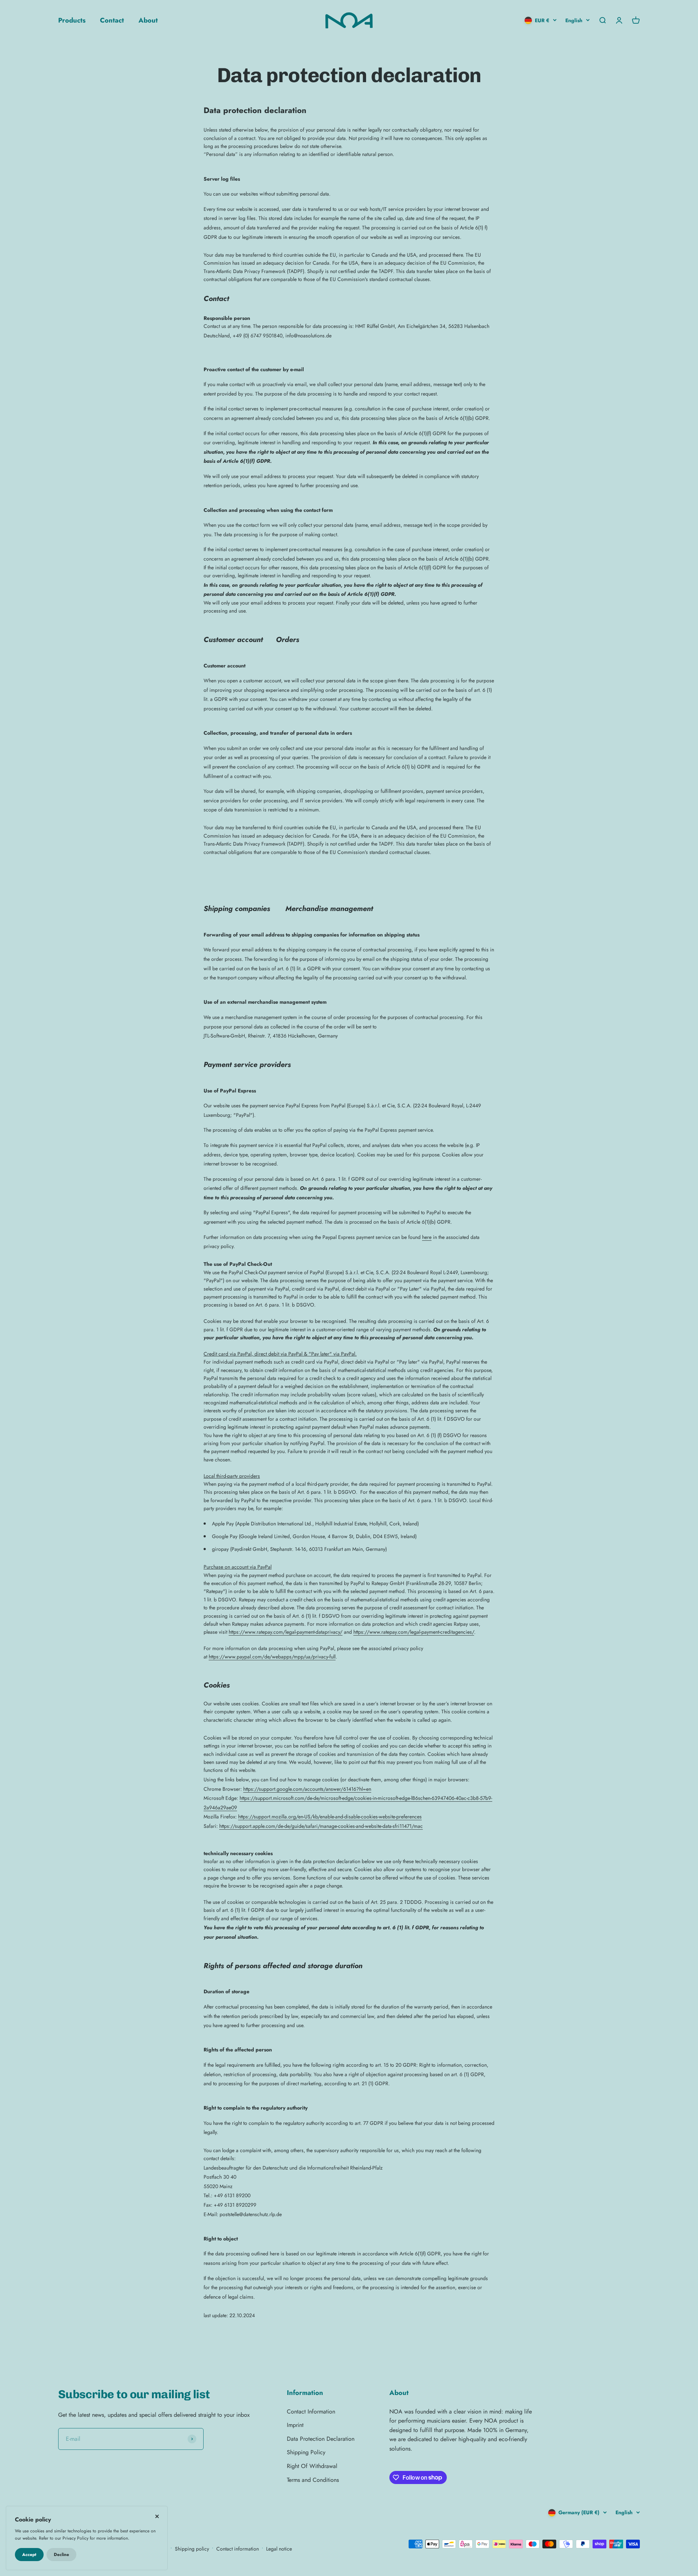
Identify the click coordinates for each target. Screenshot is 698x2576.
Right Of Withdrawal (312, 2466)
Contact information (238, 2549)
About (148, 20)
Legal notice (279, 2549)
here (427, 1237)
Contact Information (311, 2412)
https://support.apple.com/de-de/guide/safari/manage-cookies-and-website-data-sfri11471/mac (321, 1826)
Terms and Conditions (313, 2480)
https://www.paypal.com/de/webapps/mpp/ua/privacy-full (272, 1657)
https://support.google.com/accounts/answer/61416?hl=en (307, 1789)
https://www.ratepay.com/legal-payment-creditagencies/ (414, 1632)
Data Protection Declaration (321, 2439)
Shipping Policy (306, 2452)
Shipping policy (192, 2549)
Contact (112, 20)
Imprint (295, 2425)
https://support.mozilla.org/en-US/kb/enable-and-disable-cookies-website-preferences (330, 1817)
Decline (61, 2555)
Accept (29, 2555)
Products (72, 20)
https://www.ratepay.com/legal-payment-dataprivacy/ (286, 1632)
